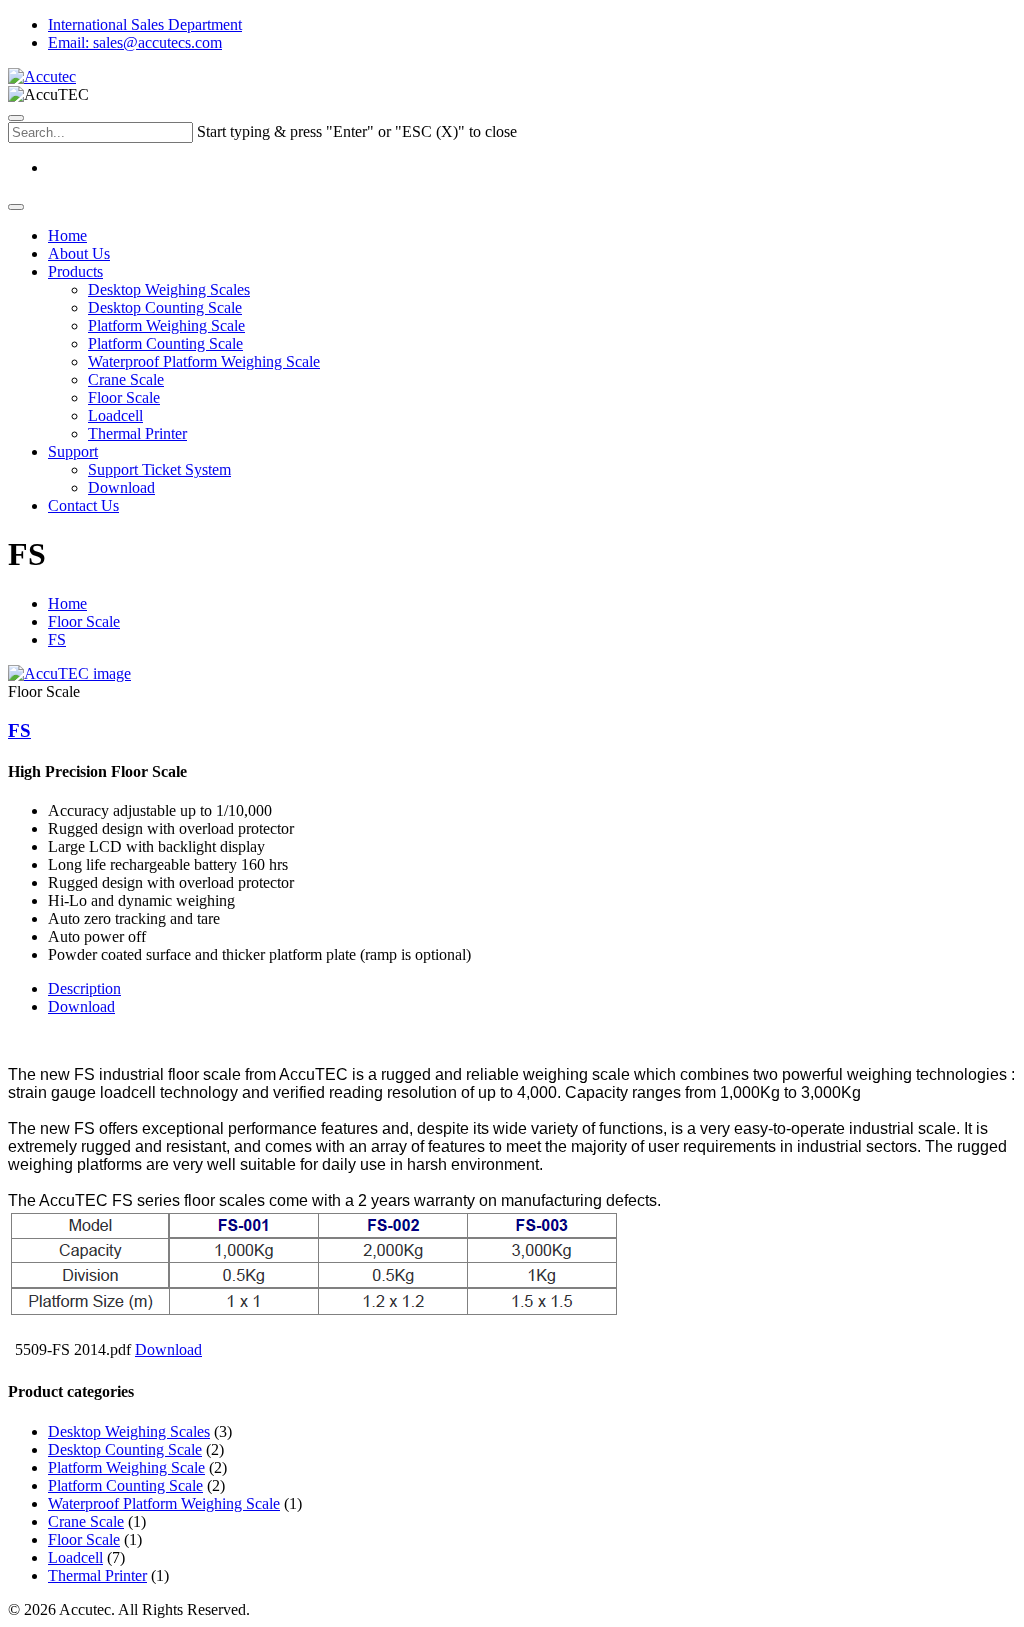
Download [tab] (81, 1006)
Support (73, 451)
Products (75, 271)
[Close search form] (16, 118)
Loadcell (115, 415)
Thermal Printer (137, 433)
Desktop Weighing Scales (169, 289)
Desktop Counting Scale (165, 307)
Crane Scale (126, 379)
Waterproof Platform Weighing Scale (204, 361)
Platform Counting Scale (165, 343)
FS (57, 639)
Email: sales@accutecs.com (135, 42)
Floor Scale (124, 397)
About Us (79, 253)
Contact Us (83, 505)
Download (121, 487)
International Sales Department (145, 24)
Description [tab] (84, 988)
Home (67, 235)
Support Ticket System (159, 469)
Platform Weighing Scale (166, 325)
